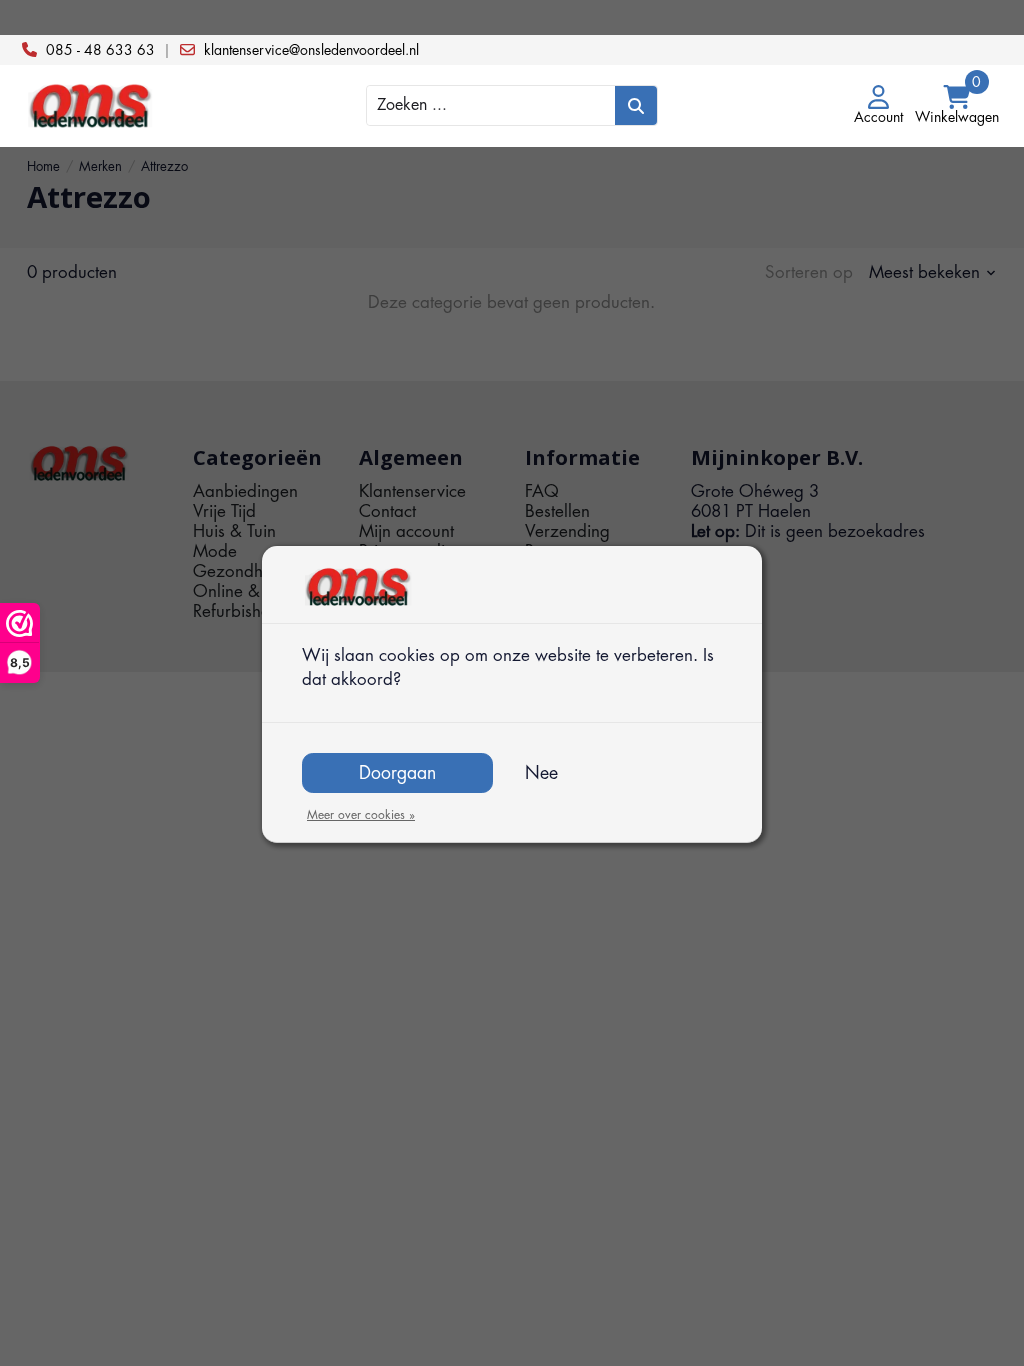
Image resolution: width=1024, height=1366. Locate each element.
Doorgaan (397, 773)
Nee (541, 773)
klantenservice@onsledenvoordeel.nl (311, 50)
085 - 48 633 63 (100, 50)
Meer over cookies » (361, 815)
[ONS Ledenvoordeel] (146, 106)
